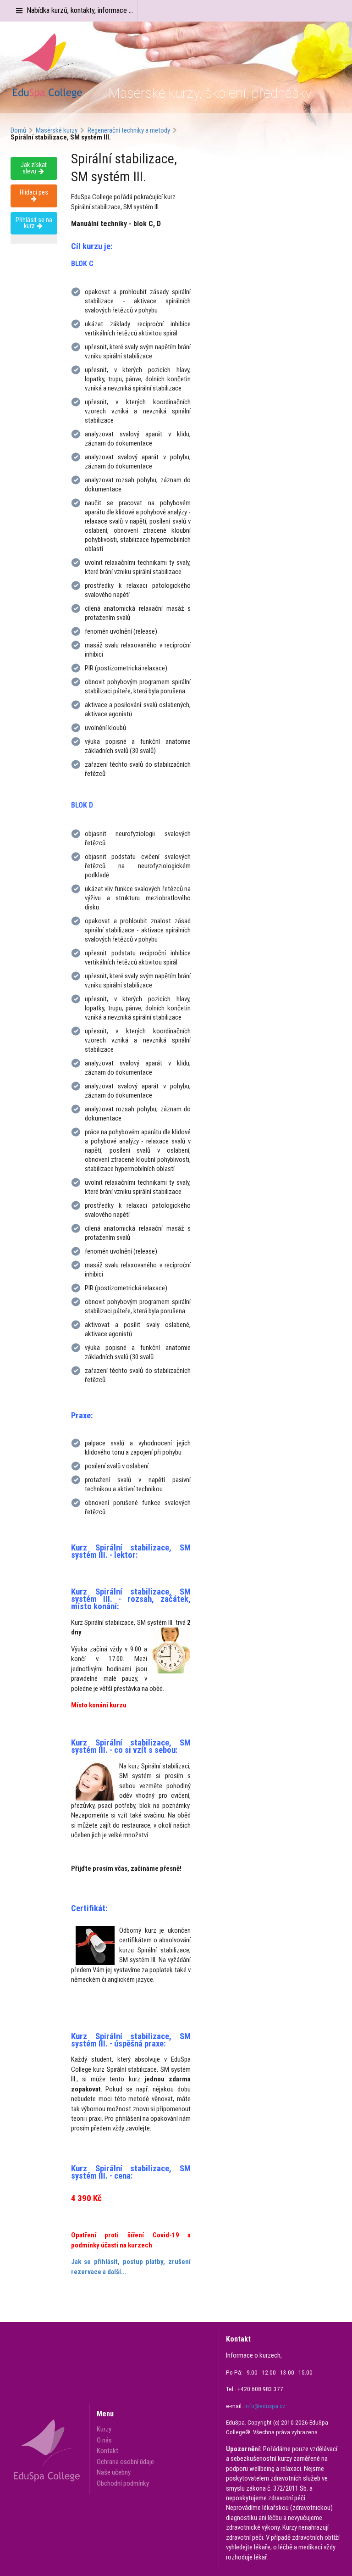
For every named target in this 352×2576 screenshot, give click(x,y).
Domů (18, 131)
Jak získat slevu (34, 168)
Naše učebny (114, 2472)
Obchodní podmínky (123, 2483)
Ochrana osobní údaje (125, 2462)
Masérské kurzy (57, 131)
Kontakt (107, 2451)
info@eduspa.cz (265, 2406)
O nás (104, 2440)
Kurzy (104, 2429)
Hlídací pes (34, 192)
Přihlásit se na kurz (34, 223)
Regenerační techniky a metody (129, 131)
